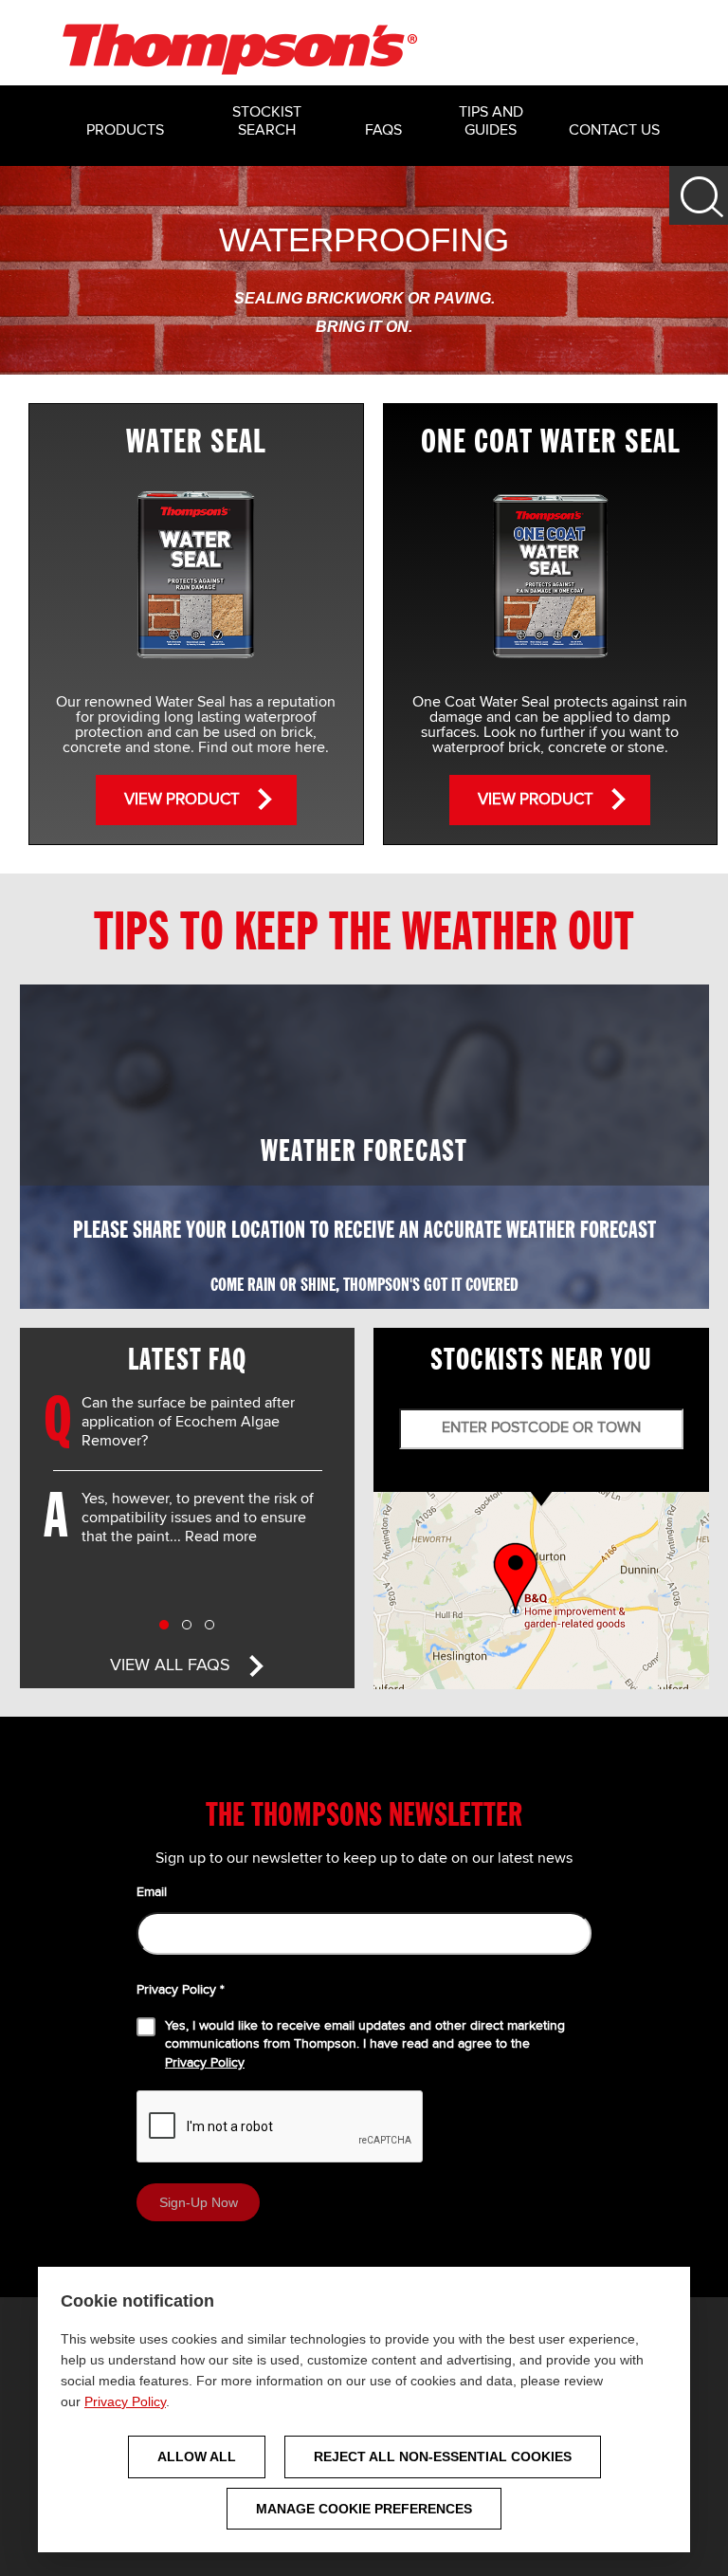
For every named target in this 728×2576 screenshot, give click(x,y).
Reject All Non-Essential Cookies (443, 2456)
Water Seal (196, 442)
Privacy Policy (125, 2401)
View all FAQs (170, 1665)
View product (182, 800)
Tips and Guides (491, 122)
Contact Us (614, 131)
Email (152, 1892)
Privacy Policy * (181, 1990)
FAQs (383, 131)
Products (125, 131)
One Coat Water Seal (550, 442)
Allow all (197, 2456)
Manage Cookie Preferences (364, 2509)
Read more (221, 1537)
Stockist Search (267, 122)
